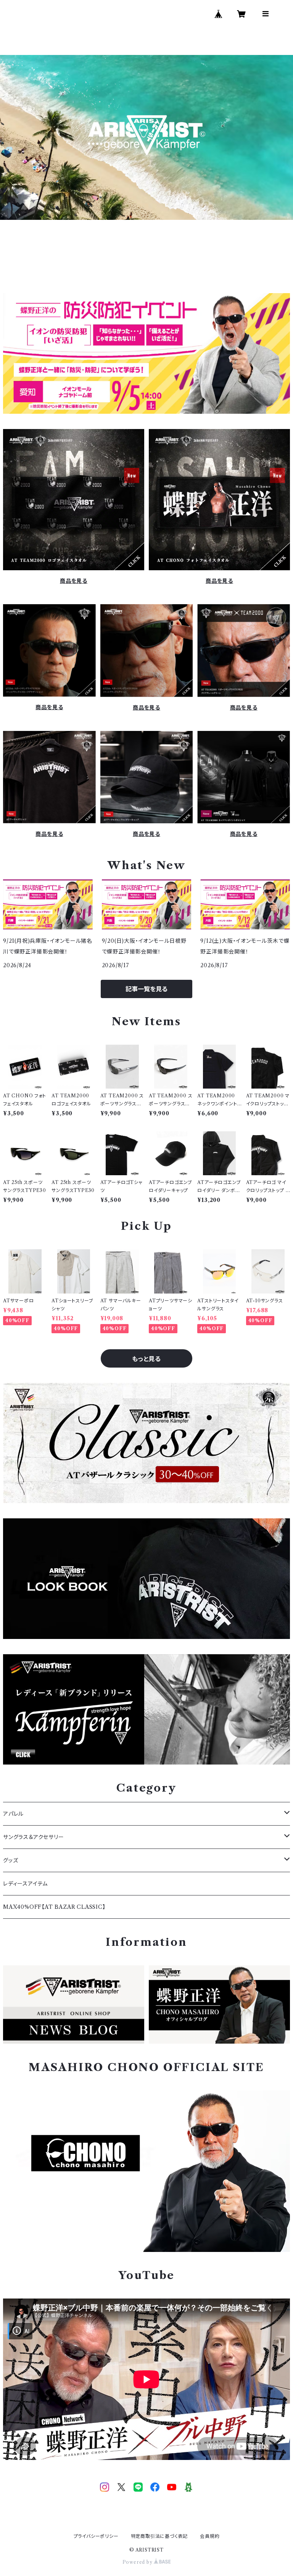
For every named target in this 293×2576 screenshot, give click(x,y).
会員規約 (210, 2536)
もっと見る (146, 1359)
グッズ (10, 1860)
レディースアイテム (25, 1884)
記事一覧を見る (146, 989)
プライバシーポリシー (96, 2536)
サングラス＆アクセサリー (34, 1837)
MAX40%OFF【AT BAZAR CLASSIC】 (54, 1907)
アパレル (13, 1814)
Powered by (138, 2562)
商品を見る (74, 581)
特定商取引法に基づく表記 (159, 2536)
